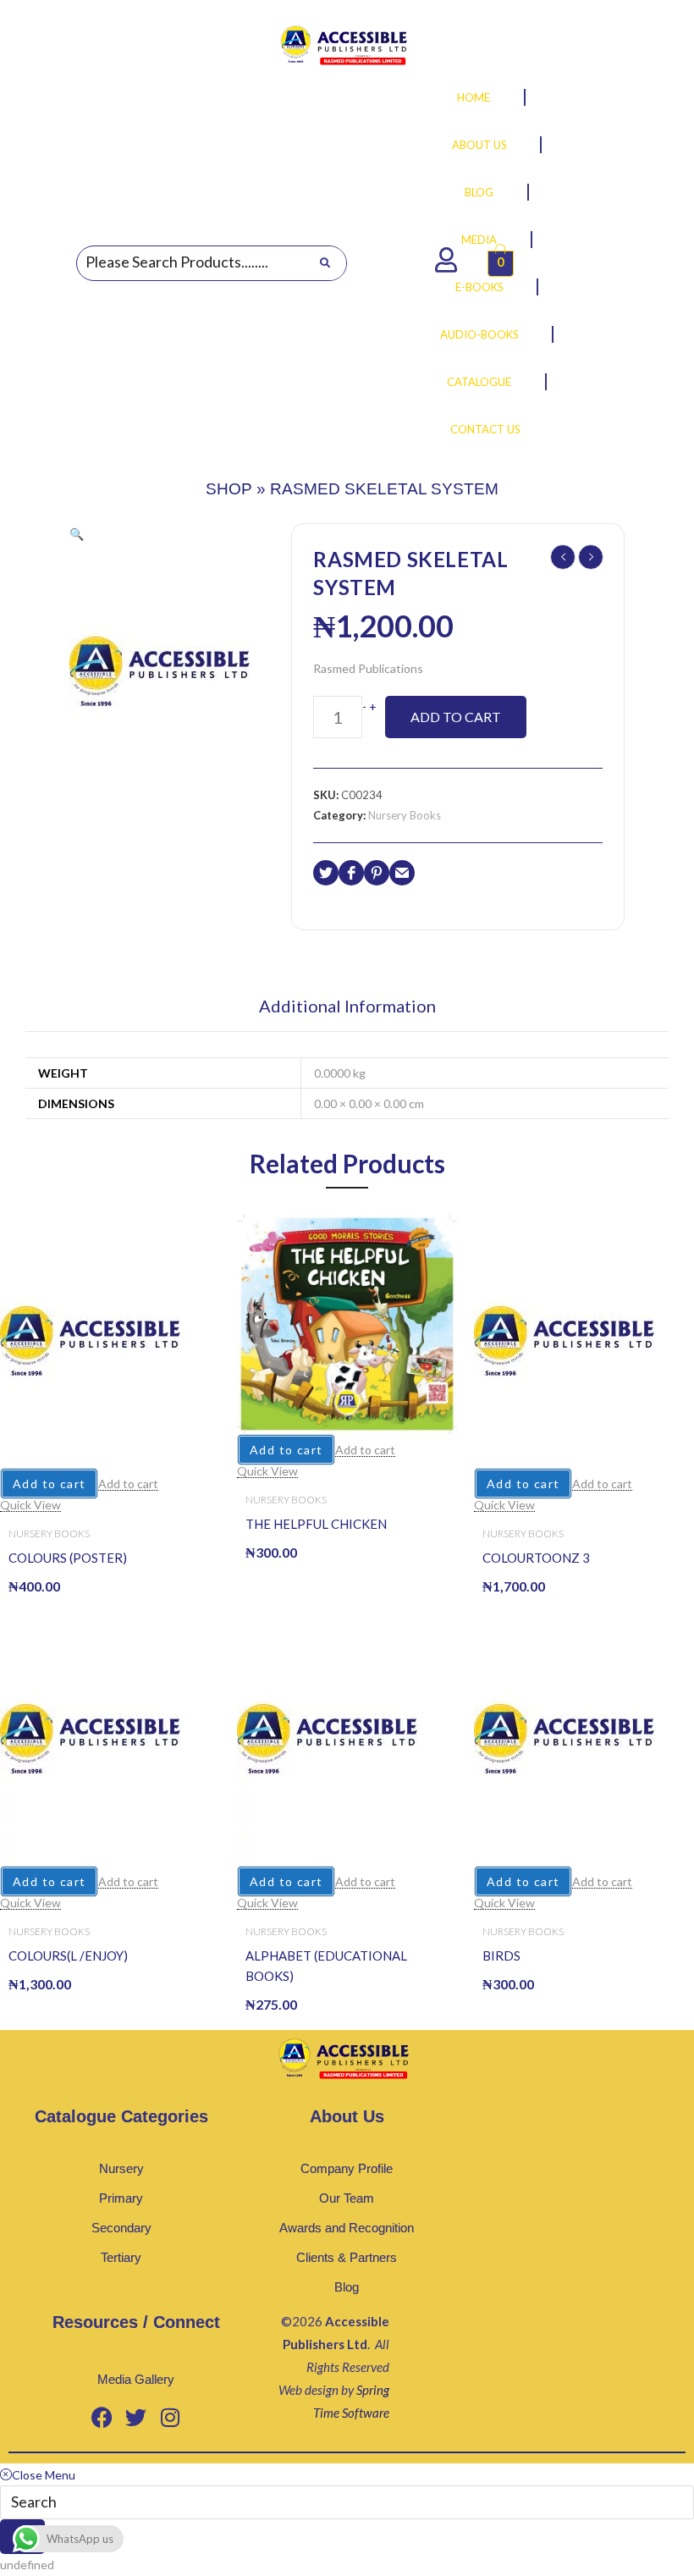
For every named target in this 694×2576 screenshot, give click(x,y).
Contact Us (485, 429)
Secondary (121, 2228)
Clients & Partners (347, 2257)
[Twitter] (136, 2417)
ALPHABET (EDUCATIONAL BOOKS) (326, 1966)
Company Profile (347, 2168)
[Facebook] (102, 2417)
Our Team (347, 2198)
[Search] (325, 263)
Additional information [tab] (347, 1007)
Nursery (121, 2168)
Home (474, 97)
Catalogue (479, 382)
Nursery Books (405, 815)
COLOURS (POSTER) (68, 1558)
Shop (229, 489)
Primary (121, 2198)
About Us (479, 145)
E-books (479, 287)
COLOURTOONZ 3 (536, 1558)
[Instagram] (170, 2417)
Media (479, 240)
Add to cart (456, 717)
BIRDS (501, 1955)
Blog (479, 192)
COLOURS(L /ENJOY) (68, 1955)
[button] (77, 534)
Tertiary (121, 2257)
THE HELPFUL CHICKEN (316, 1524)
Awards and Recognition (347, 2228)
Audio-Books (479, 334)
